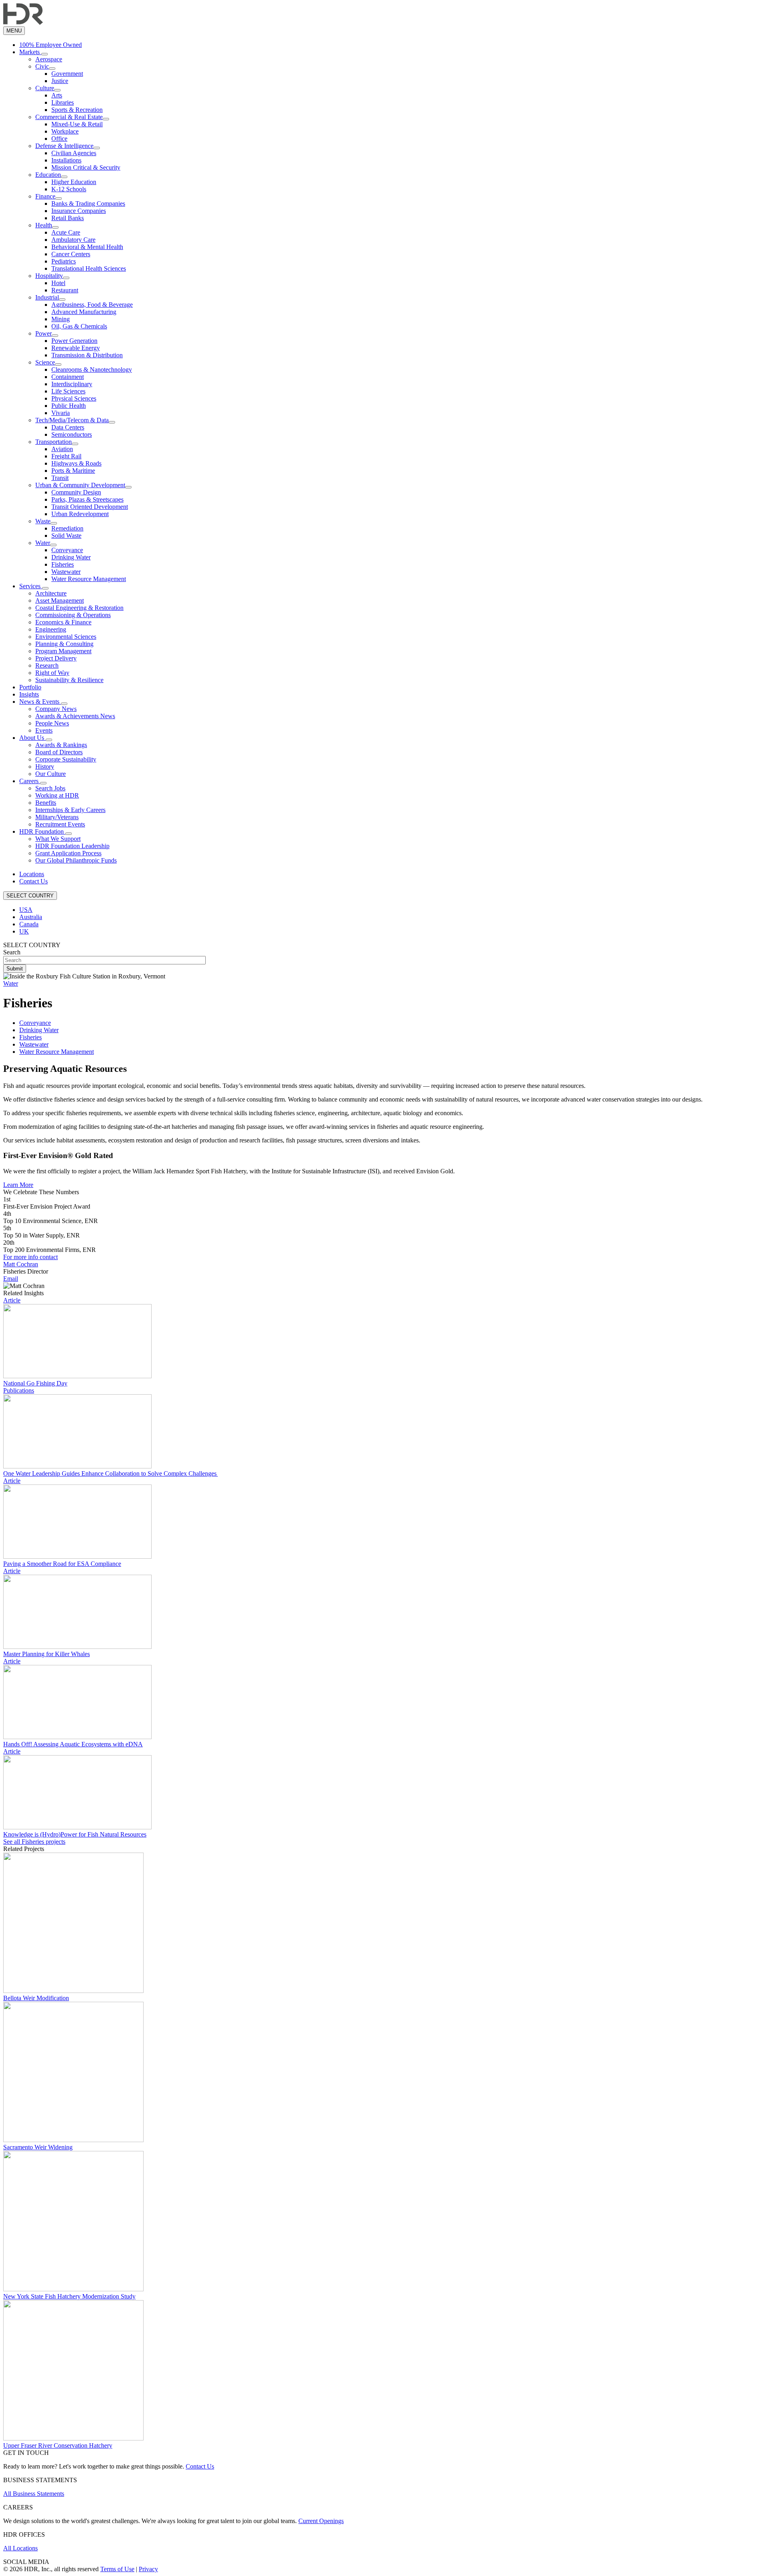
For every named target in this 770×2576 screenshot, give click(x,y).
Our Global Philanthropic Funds (76, 860)
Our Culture (51, 774)
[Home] (23, 23)
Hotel (58, 283)
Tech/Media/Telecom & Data (72, 420)
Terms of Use (117, 2569)
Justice (60, 81)
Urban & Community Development (80, 485)
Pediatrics (64, 261)
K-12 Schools (69, 189)
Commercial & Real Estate (69, 117)
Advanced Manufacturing (84, 312)
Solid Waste (66, 536)
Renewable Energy (76, 348)
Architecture (51, 593)
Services (31, 586)
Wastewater (66, 572)
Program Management (63, 651)
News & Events (40, 702)
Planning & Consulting (64, 644)
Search (12, 952)
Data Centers (68, 427)
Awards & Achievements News (75, 716)
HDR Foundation (42, 831)
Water (43, 543)
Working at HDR (57, 795)
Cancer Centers (71, 254)
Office (59, 139)
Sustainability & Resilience (69, 680)
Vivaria (61, 413)
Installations (66, 160)
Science (45, 362)
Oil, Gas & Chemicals (79, 326)
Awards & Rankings (61, 745)
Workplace (65, 131)
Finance (45, 196)
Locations (32, 874)
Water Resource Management (89, 579)
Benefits (46, 803)
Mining (61, 319)
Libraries (63, 102)
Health (44, 225)
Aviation (62, 449)
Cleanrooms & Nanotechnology (92, 370)
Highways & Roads (76, 463)
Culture (45, 88)
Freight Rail (66, 456)
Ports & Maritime (73, 471)
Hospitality (49, 276)
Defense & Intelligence (64, 146)
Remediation (67, 528)
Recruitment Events (60, 824)
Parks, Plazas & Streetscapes (87, 499)
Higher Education (74, 182)
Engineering (51, 629)
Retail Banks (68, 218)
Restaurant (65, 290)
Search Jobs (50, 788)
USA (26, 910)
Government (67, 74)
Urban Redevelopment (80, 514)
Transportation (54, 442)
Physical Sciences (74, 398)
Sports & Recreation (77, 110)
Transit (60, 478)
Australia (31, 917)
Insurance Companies (79, 211)
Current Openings (321, 2521)
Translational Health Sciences (89, 268)
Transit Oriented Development (90, 507)
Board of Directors (59, 752)
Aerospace (49, 59)
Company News (56, 709)
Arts (57, 95)
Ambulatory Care (73, 240)
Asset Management (60, 600)
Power (44, 333)
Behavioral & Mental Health (87, 247)
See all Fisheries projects (34, 1842)
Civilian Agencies (74, 153)
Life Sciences (68, 391)
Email (11, 1279)
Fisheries (63, 564)
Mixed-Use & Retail (77, 124)
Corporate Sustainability (66, 759)
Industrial (47, 297)
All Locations (20, 2548)
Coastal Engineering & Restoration (79, 608)
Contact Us (33, 881)
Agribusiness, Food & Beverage (92, 305)
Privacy (148, 2569)
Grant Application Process (68, 853)
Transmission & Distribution (87, 355)
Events (44, 730)
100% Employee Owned (51, 45)
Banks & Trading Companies (88, 204)
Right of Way (52, 673)
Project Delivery (56, 658)
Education (48, 175)
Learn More (18, 1185)
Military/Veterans (57, 817)
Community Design (76, 492)
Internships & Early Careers (70, 810)
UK (24, 931)
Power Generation (74, 341)
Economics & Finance (63, 622)
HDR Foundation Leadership (72, 846)
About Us (32, 738)
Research (47, 665)
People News (52, 723)
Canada (29, 924)
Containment (68, 377)
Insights (29, 694)
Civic (42, 66)
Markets (30, 52)
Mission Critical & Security (86, 167)
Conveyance (67, 550)
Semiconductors (72, 434)
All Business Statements (34, 2494)
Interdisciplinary (72, 384)
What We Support (58, 839)
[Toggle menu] (45, 54)
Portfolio (30, 687)
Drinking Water (71, 557)
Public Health (69, 406)
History (45, 767)
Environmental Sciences (66, 637)
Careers (30, 781)
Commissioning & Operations (73, 615)
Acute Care (66, 232)
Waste (43, 521)
